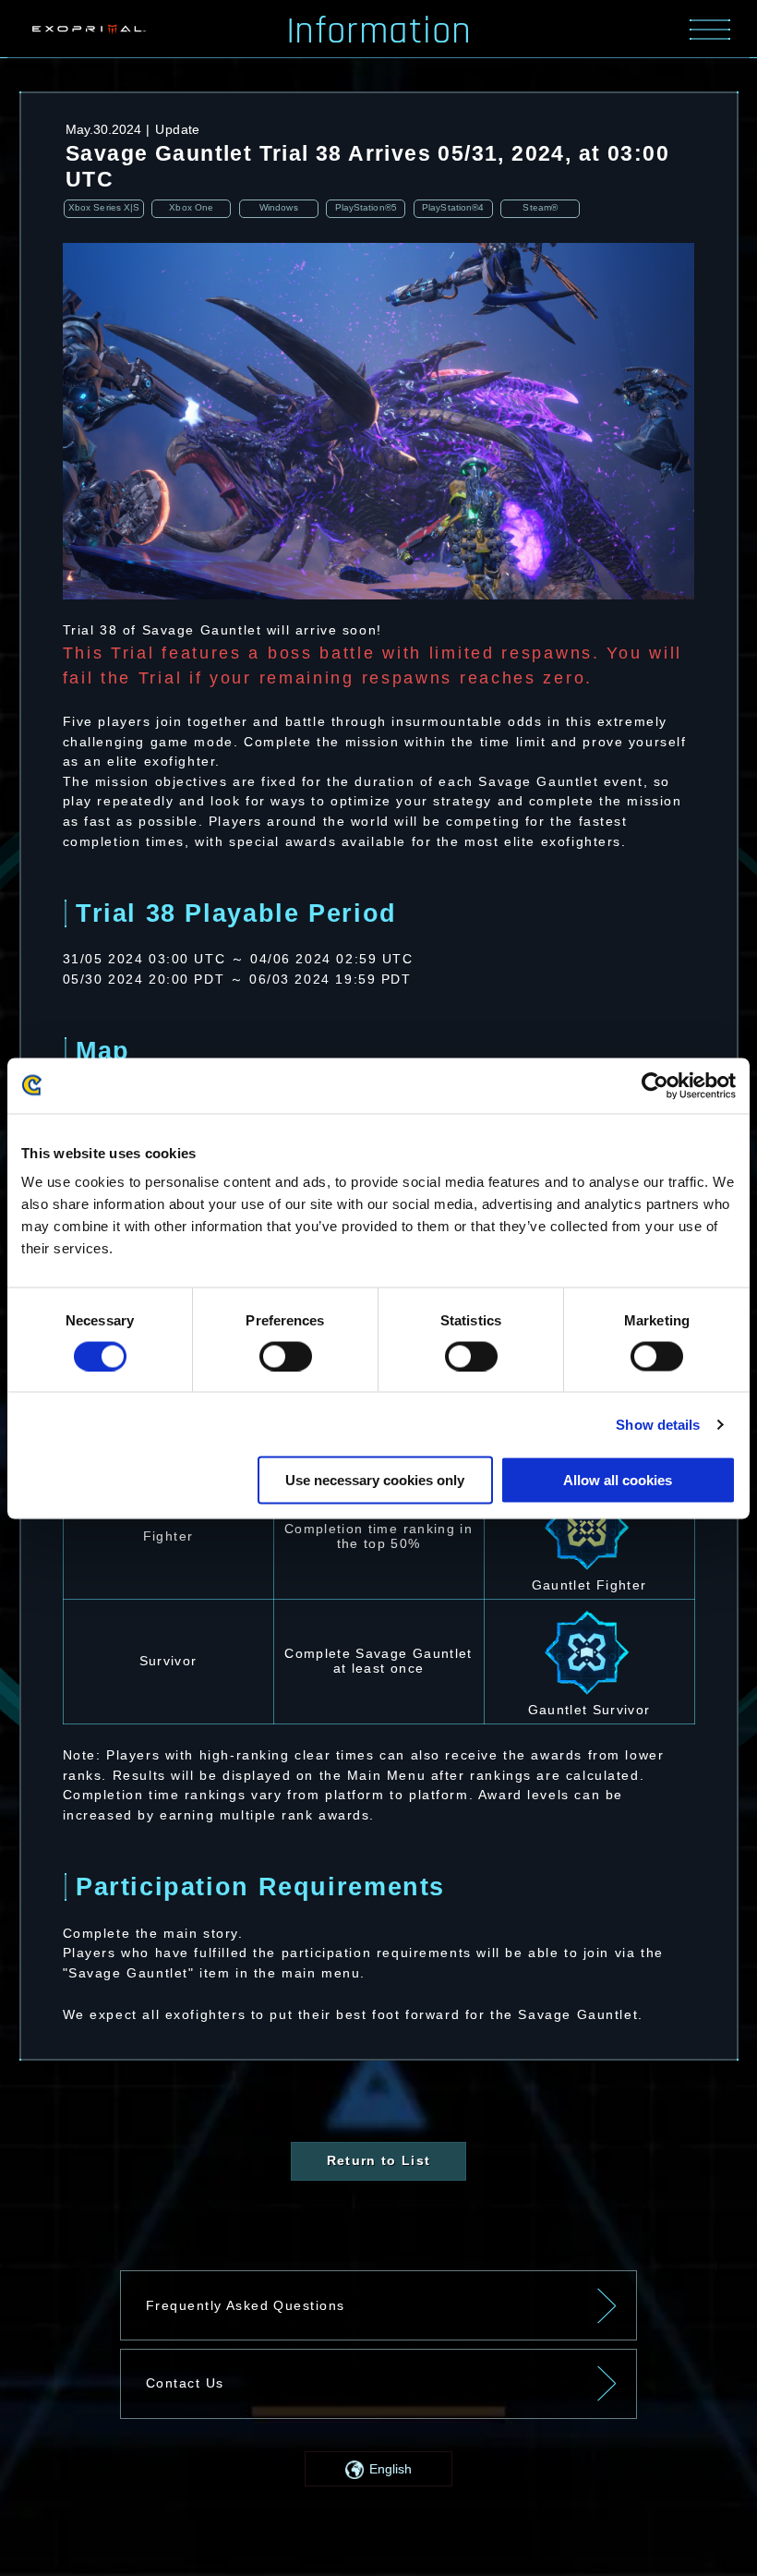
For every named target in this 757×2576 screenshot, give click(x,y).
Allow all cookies (618, 1480)
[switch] (286, 1356)
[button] (378, 2469)
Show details (658, 1424)
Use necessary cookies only (375, 1480)
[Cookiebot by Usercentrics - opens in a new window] (655, 1085)
